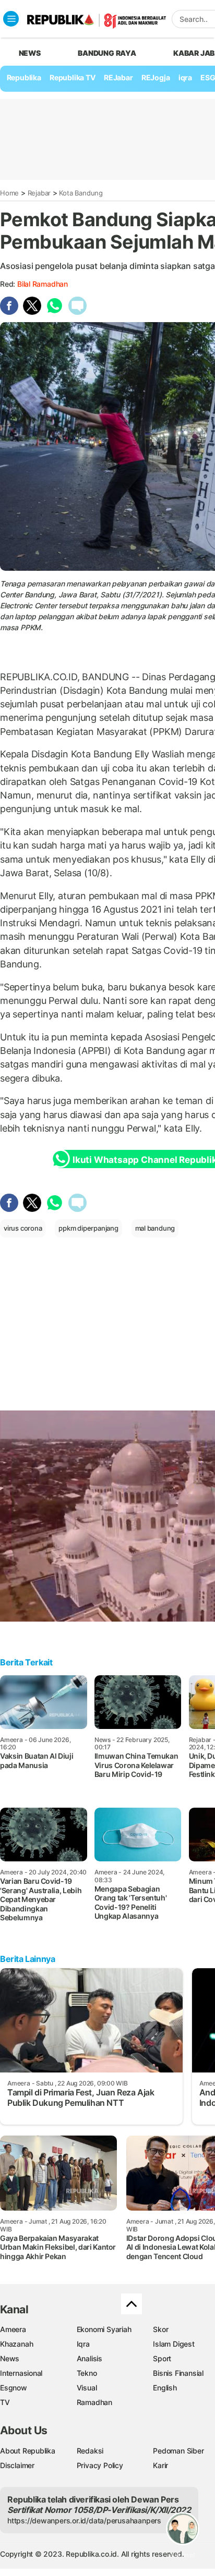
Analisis (89, 2358)
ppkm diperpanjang (88, 1228)
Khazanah (16, 2344)
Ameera (13, 2329)
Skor (160, 2329)
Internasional (21, 2373)
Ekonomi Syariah (104, 2329)
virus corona (23, 1228)
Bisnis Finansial (178, 2373)
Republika (24, 77)
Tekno (87, 2373)
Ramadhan (94, 2402)
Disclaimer (17, 2465)
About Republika (28, 2451)
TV (5, 2402)
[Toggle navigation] (11, 19)
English (165, 2388)
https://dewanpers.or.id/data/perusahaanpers (84, 2520)
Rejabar (39, 193)
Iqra (83, 2344)
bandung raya (107, 53)
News (10, 2358)
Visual (87, 2388)
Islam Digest (174, 2344)
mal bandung (155, 1228)
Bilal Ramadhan (43, 284)
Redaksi (90, 2451)
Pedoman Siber (178, 2451)
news (30, 53)
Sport (162, 2358)
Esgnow (14, 2388)
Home (9, 193)
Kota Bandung (81, 193)
